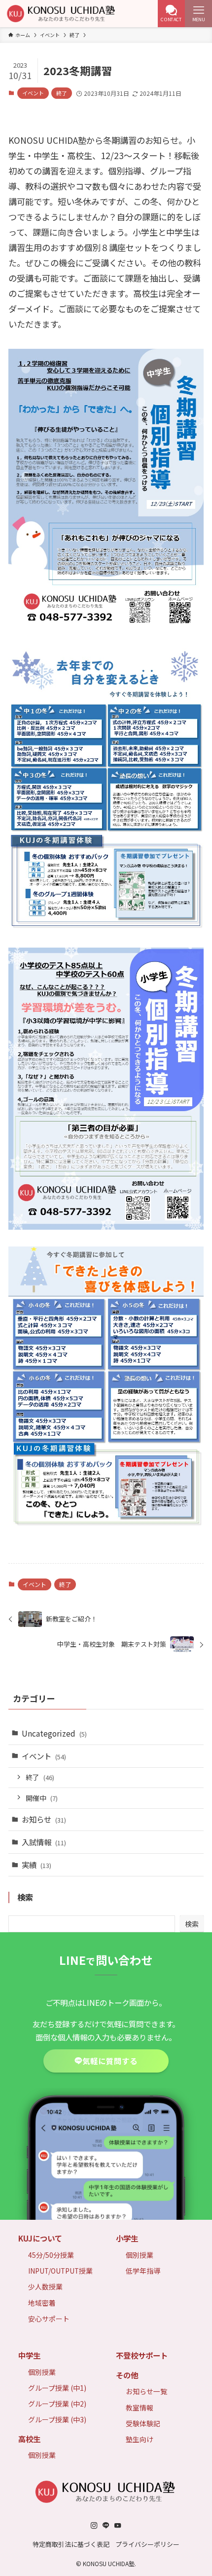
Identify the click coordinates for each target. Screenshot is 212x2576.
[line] (106, 2526)
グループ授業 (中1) (57, 2388)
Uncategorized (54, 1733)
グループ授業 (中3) (57, 2419)
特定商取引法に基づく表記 (71, 2544)
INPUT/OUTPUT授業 (60, 2271)
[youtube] (118, 2526)
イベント (33, 93)
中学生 (29, 2355)
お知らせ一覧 (146, 2391)
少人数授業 (45, 2286)
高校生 (29, 2439)
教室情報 (140, 2408)
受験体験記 (143, 2423)
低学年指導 (143, 2271)
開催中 (42, 1798)
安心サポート (49, 2319)
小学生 (127, 2238)
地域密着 (42, 2303)
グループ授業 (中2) (57, 2404)
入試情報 (44, 1842)
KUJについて (40, 2238)
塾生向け (140, 2439)
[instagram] (94, 2526)
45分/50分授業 (51, 2255)
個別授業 (140, 2255)
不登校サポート (142, 2355)
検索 (192, 1924)
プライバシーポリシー (147, 2544)
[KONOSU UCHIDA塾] (62, 14)
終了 (62, 93)
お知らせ (44, 1819)
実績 (36, 1865)
